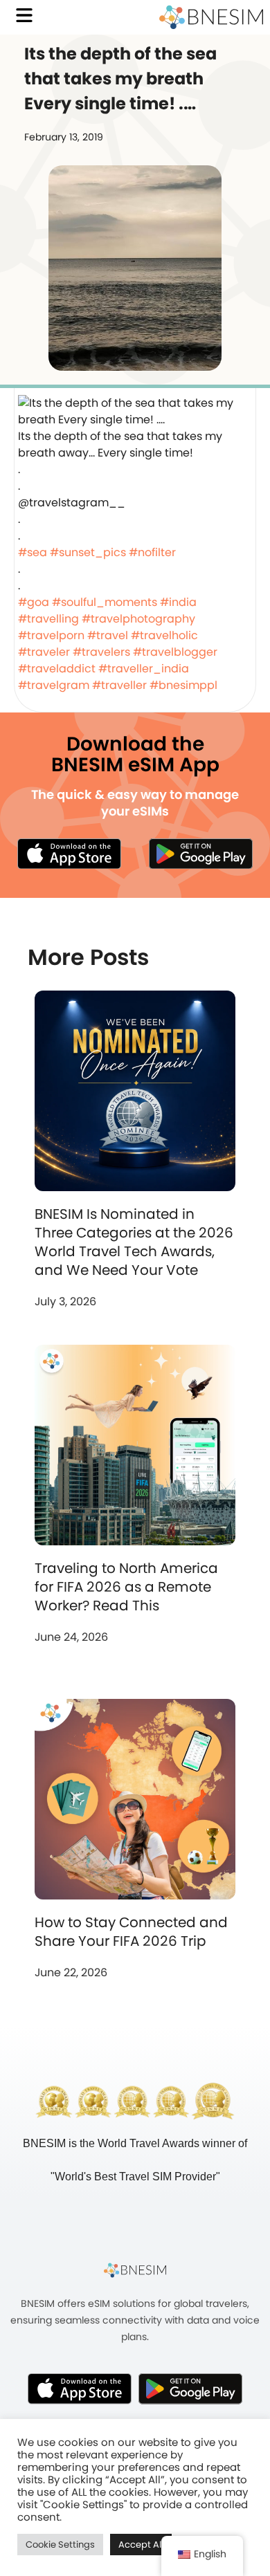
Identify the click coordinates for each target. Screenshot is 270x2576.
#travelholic (164, 635)
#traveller (119, 685)
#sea (33, 552)
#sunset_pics (88, 552)
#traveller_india (144, 669)
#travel (108, 635)
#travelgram (54, 685)
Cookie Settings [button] (60, 2545)
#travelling (48, 619)
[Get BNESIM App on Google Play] (190, 2389)
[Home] (211, 17)
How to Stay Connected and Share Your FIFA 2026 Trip (131, 1932)
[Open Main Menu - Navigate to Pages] (24, 15)
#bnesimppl (183, 685)
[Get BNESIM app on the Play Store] (201, 854)
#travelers (101, 652)
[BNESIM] (135, 2270)
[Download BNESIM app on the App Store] (69, 854)
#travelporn (51, 635)
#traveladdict (57, 669)
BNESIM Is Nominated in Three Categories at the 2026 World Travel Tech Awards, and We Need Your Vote (134, 1242)
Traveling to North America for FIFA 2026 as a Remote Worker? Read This (126, 1587)
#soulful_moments (105, 602)
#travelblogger (175, 652)
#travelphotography (138, 619)
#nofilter (152, 552)
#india (178, 602)
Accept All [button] (141, 2545)
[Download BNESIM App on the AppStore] (80, 2389)
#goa (34, 602)
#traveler (44, 652)
